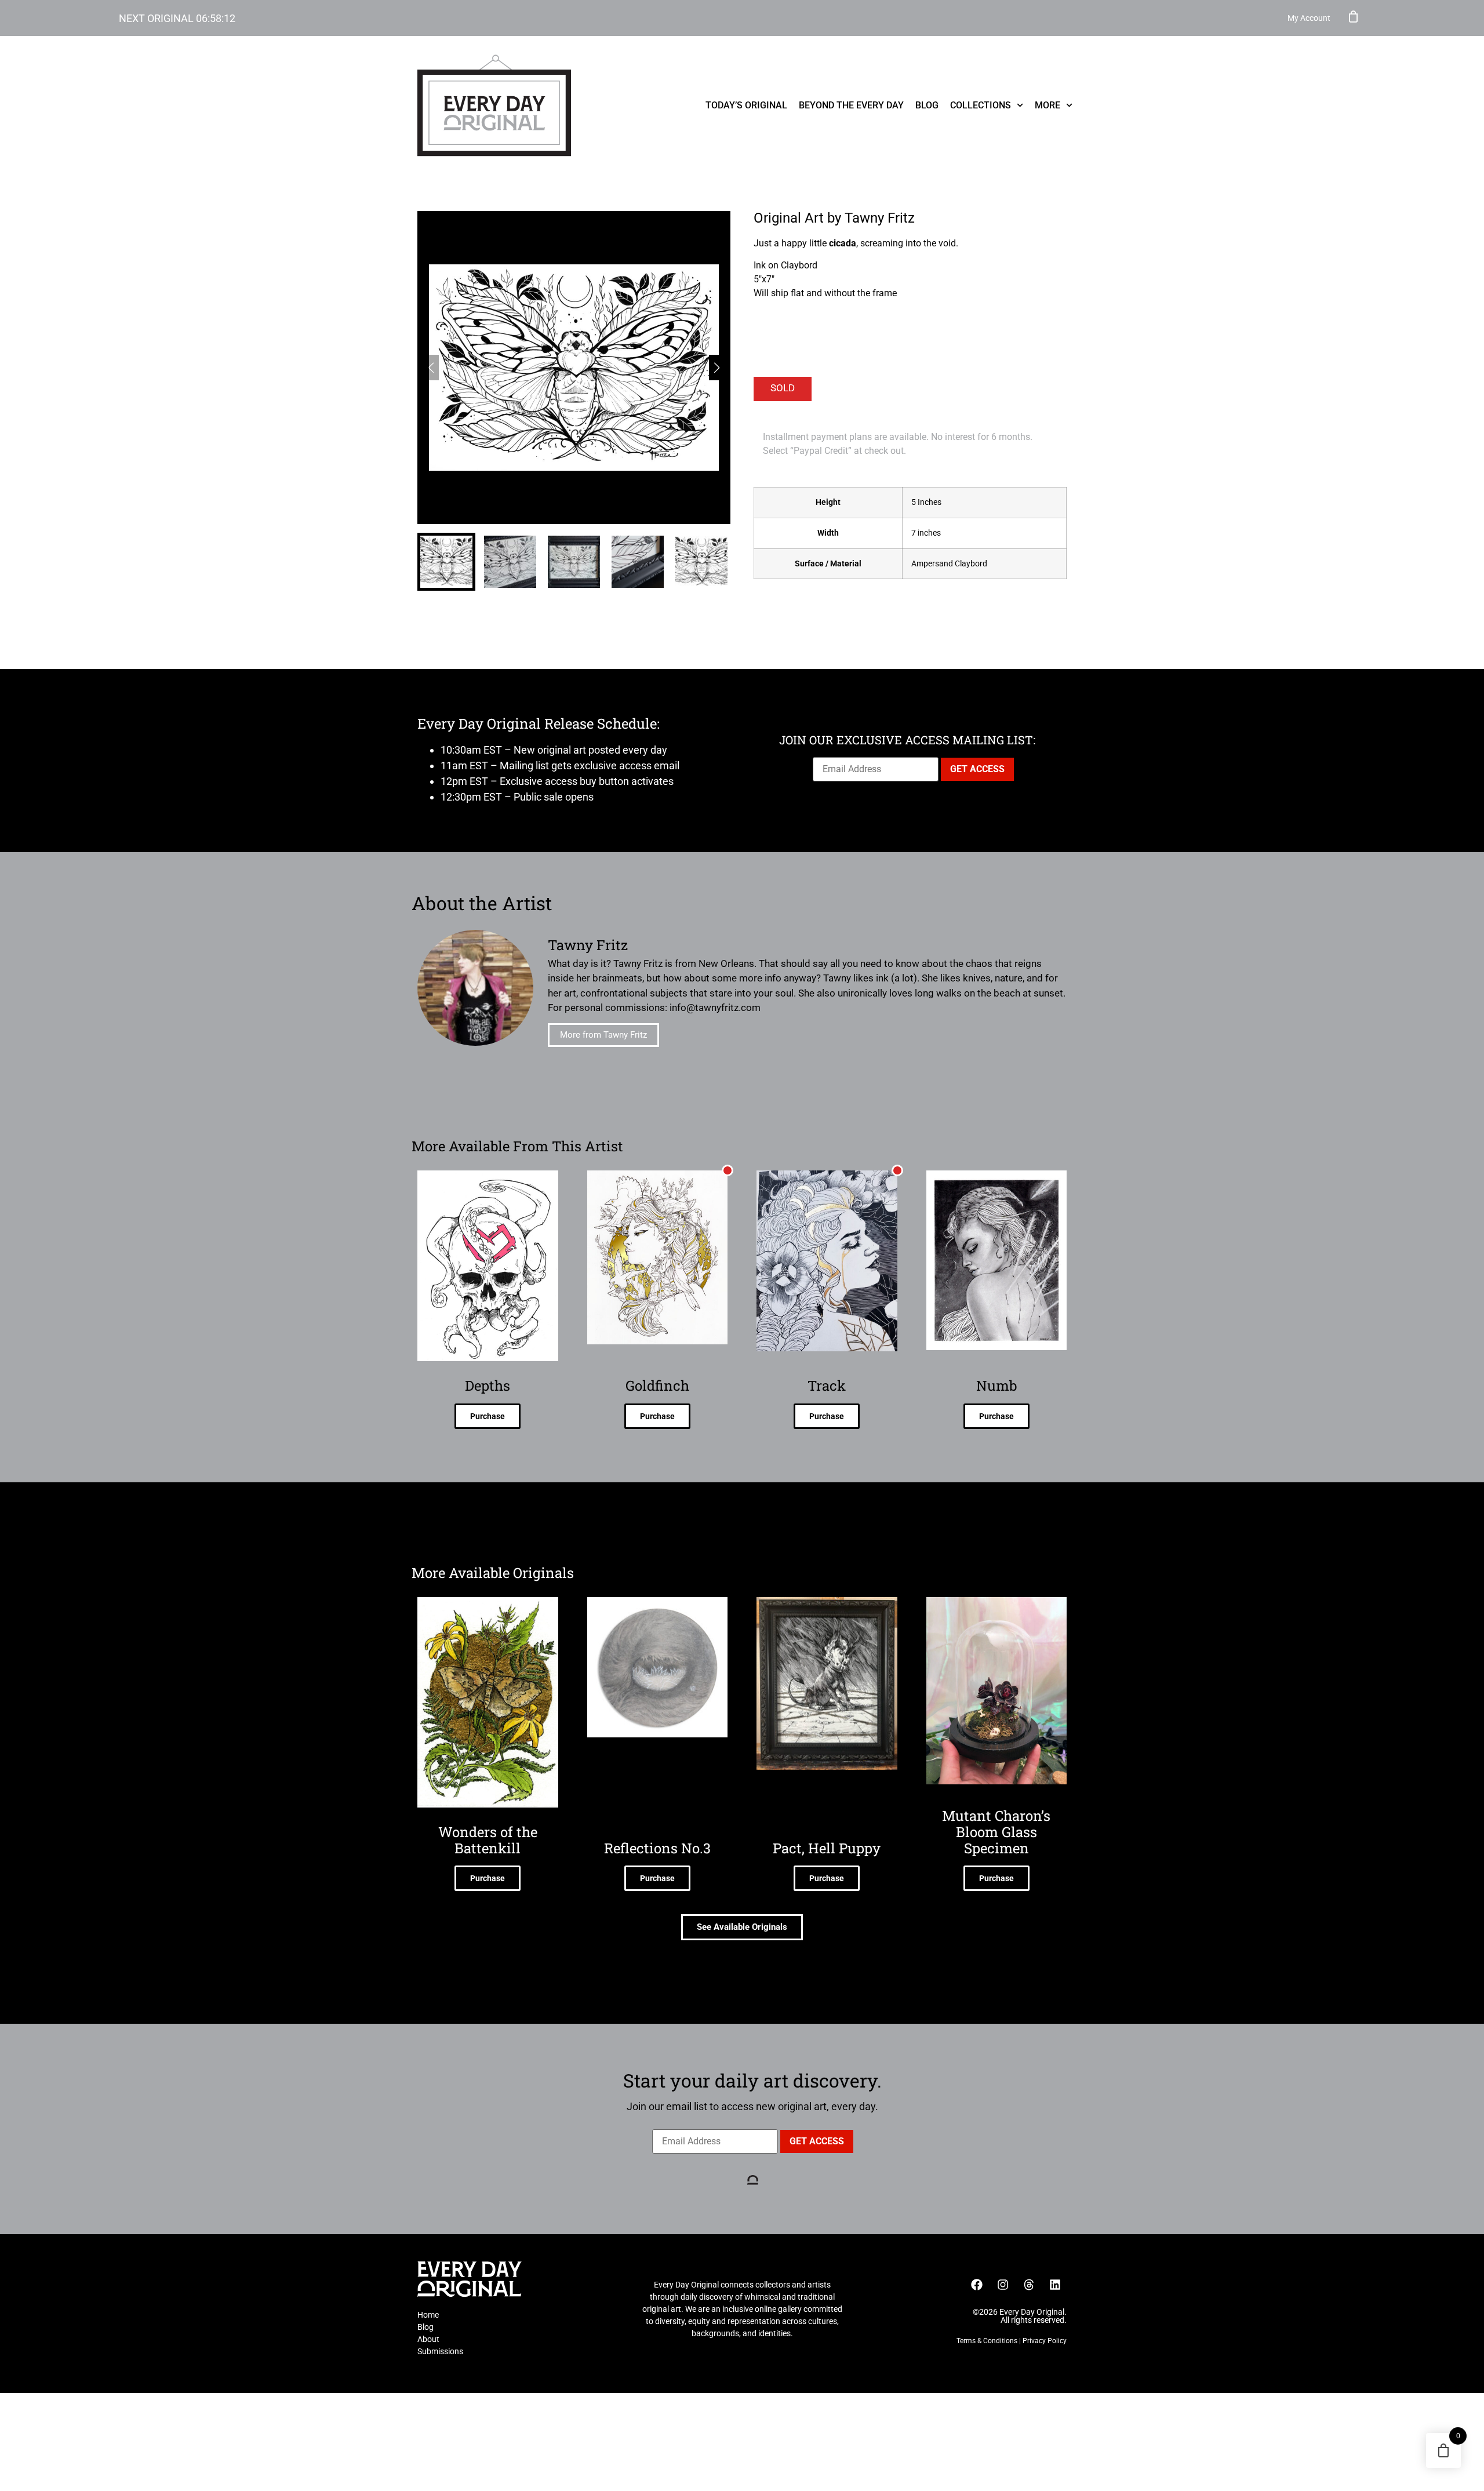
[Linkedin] (1055, 2285)
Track (827, 1385)
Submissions (440, 2351)
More (1047, 105)
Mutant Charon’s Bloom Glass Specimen (996, 1832)
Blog (927, 105)
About (428, 2339)
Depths (488, 1385)
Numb (996, 1385)
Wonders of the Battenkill (488, 1840)
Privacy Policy (1045, 2341)
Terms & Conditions (987, 2341)
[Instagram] (1003, 2285)
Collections (981, 105)
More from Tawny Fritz (603, 1035)
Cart (1354, 16)
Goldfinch (657, 1385)
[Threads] (1029, 2285)
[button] (717, 368)
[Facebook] (977, 2285)
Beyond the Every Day (851, 105)
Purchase (488, 1416)
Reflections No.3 (657, 1848)
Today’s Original (746, 105)
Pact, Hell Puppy (827, 1848)
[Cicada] (574, 368)
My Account (1309, 18)
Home (428, 2315)
